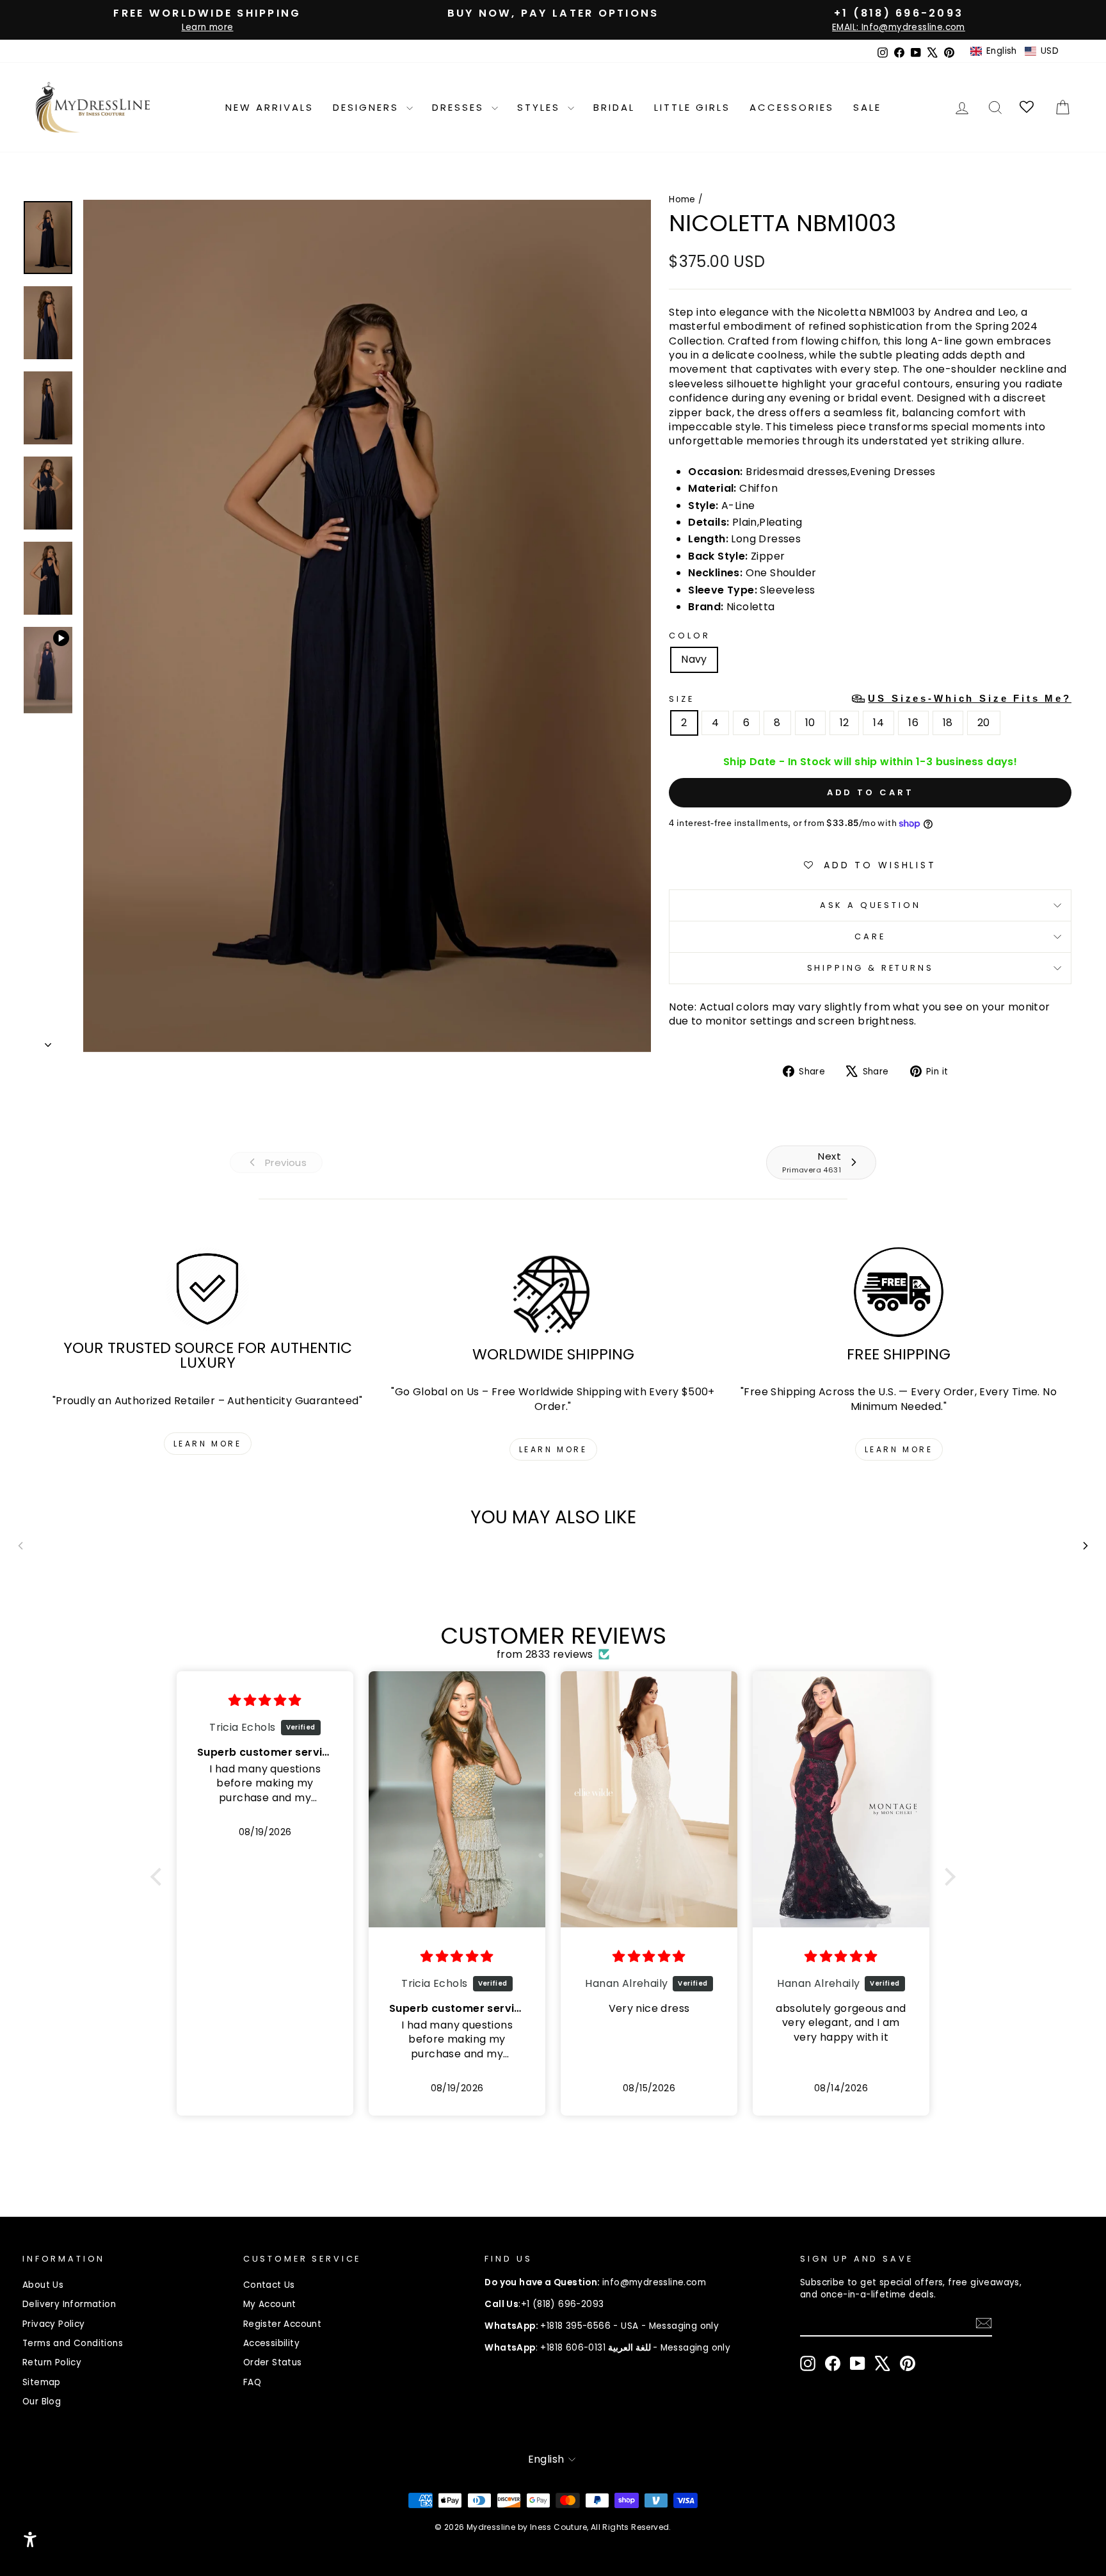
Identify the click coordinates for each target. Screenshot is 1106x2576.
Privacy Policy (54, 2324)
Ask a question (870, 905)
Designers (368, 107)
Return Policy (52, 2362)
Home (682, 199)
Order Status (273, 2362)
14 (878, 723)
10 (810, 723)
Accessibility (271, 2343)
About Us (43, 2285)
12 (845, 723)
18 (948, 723)
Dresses (460, 107)
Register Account (282, 2324)
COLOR (689, 636)
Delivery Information (69, 2304)
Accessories (792, 107)
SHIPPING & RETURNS (870, 968)
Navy (694, 659)
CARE (870, 936)
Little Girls (692, 107)
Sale (867, 107)
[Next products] (1086, 1546)
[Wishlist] (1028, 107)
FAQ (252, 2382)
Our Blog (42, 2402)
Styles (541, 107)
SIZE (870, 699)
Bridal (614, 107)
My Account (270, 2304)
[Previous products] (20, 1546)
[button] (1014, 51)
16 (913, 723)
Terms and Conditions (73, 2343)
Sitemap (42, 2382)
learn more (208, 1444)
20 (984, 723)
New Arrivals (269, 107)
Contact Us (269, 2285)
